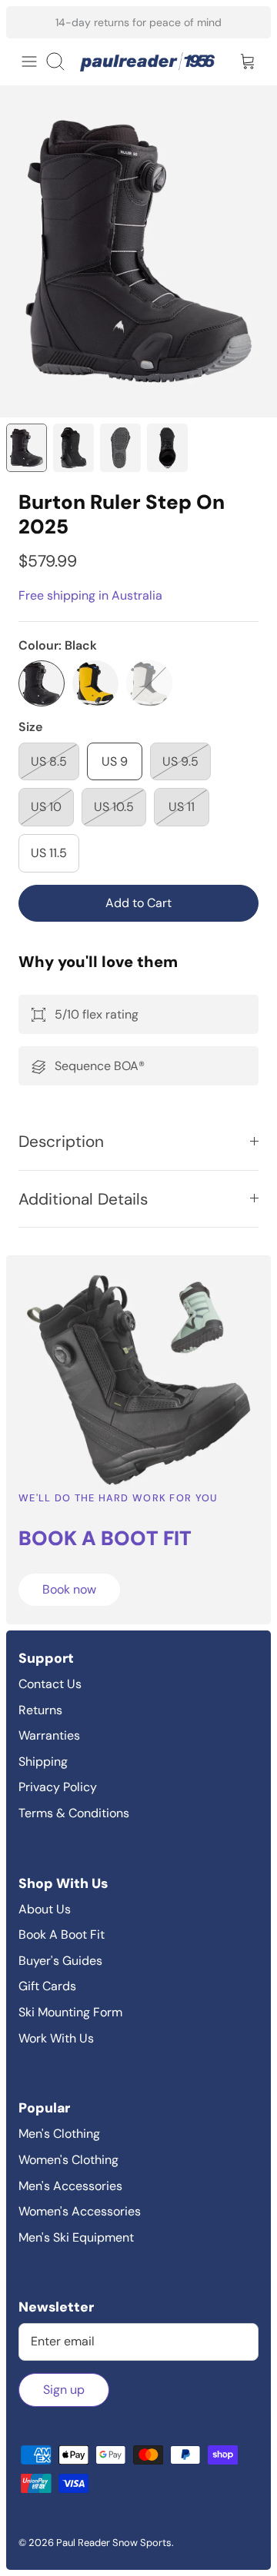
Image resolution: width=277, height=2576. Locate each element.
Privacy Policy (58, 1787)
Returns (40, 1710)
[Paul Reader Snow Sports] (147, 62)
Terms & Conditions (74, 1813)
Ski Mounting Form (70, 2012)
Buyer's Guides (60, 1961)
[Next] (249, 22)
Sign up (64, 2390)
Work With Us (56, 2038)
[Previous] (28, 22)
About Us (45, 1909)
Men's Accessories (70, 2186)
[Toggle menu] (29, 61)
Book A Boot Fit (62, 1934)
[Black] (42, 683)
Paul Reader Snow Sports (114, 2543)
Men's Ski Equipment (76, 2237)
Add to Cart (138, 903)
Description (61, 1141)
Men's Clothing (59, 2134)
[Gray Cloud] (149, 683)
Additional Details (83, 1199)
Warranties (49, 1735)
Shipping (43, 1762)
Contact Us (50, 1684)
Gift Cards (47, 1986)
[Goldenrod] (95, 683)
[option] (138, 251)
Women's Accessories (80, 2211)
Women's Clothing (68, 2160)
